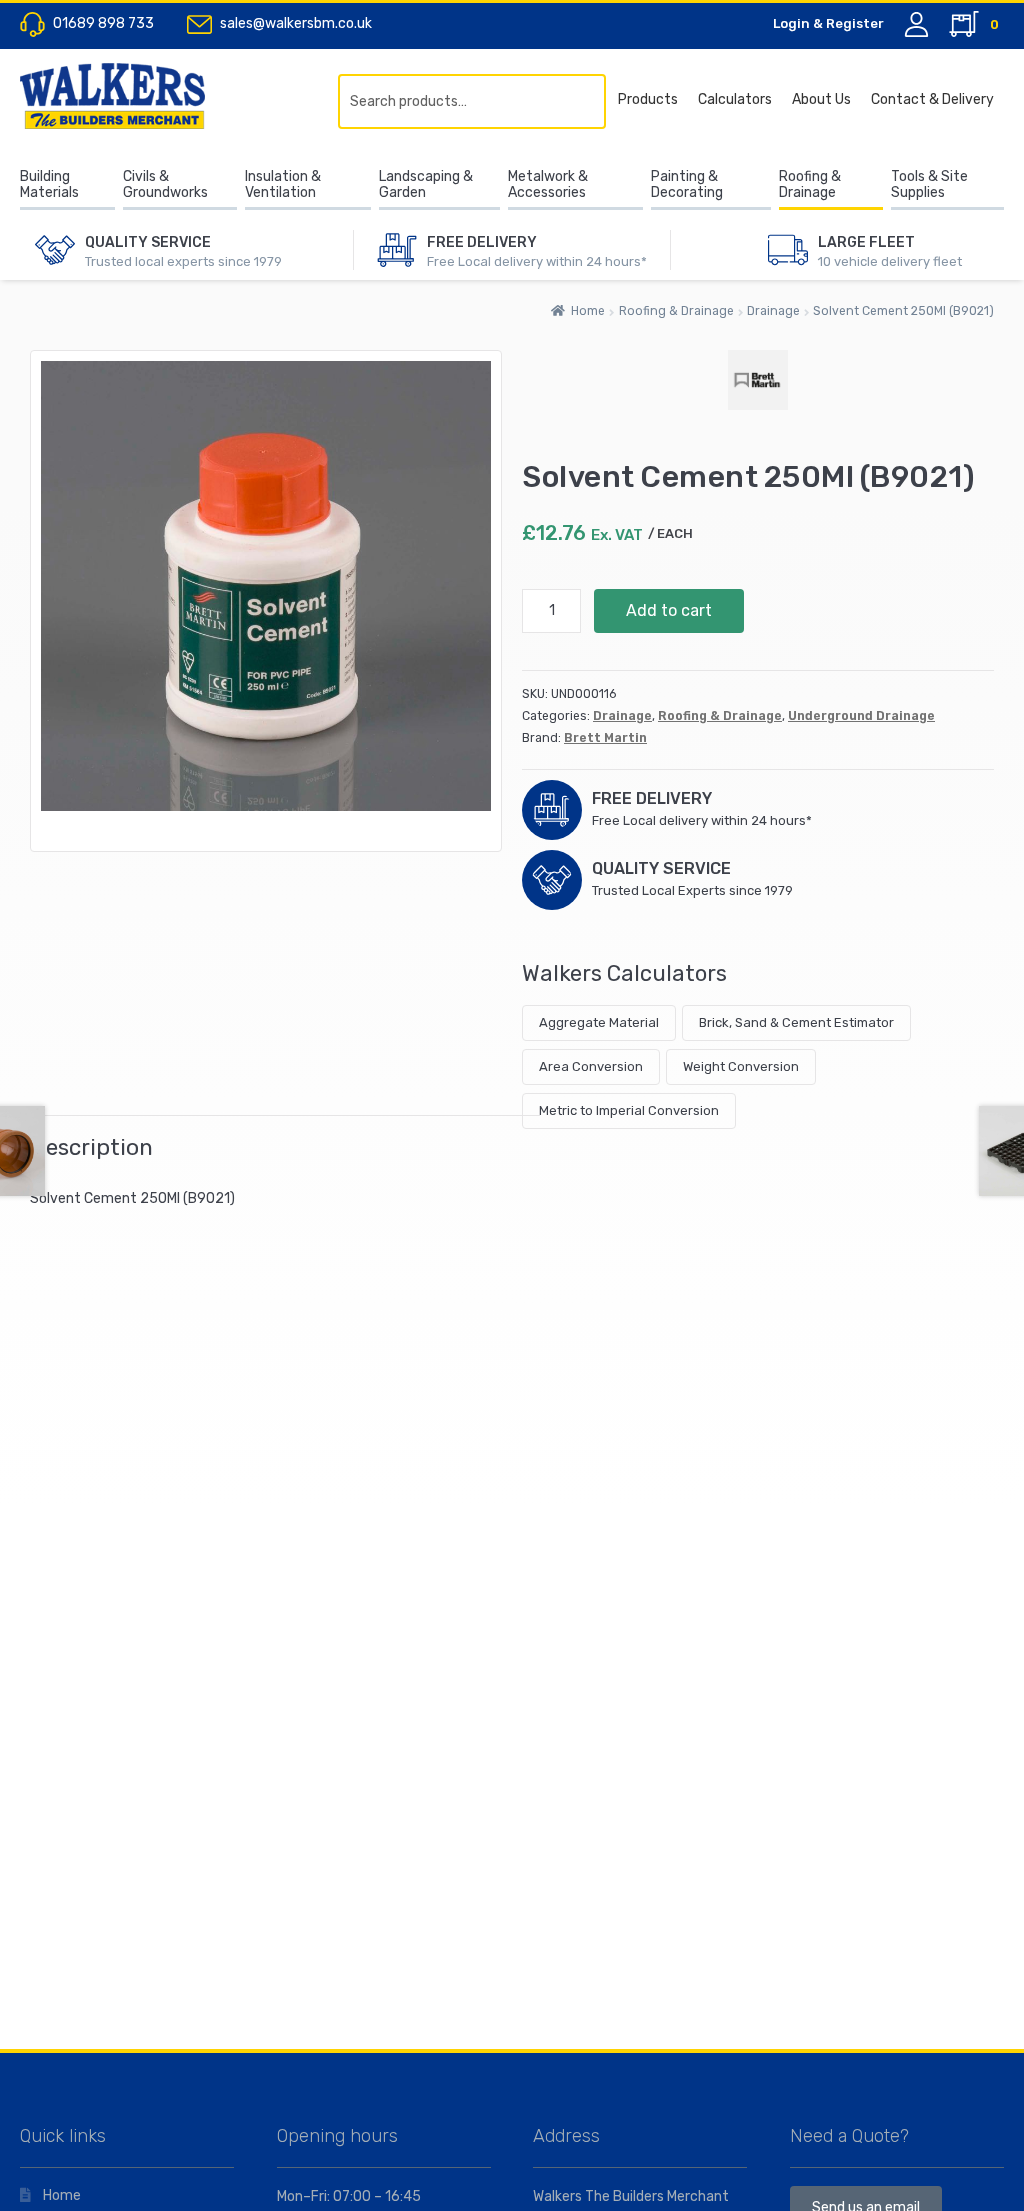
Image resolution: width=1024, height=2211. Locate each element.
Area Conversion (591, 1066)
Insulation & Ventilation (283, 185)
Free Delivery (482, 242)
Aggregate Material (599, 1022)
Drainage (773, 311)
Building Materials (49, 185)
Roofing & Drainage (810, 185)
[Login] (916, 24)
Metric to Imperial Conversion (629, 1110)
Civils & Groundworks (165, 185)
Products (648, 99)
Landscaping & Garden (426, 185)
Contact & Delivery (932, 99)
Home (588, 311)
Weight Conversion (741, 1066)
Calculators (735, 99)
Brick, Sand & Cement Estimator (796, 1022)
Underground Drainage (861, 716)
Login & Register (828, 23)
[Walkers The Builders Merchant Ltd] (135, 96)
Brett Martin (605, 738)
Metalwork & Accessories (548, 185)
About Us (821, 99)
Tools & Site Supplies (929, 185)
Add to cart (669, 610)
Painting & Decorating (687, 185)
